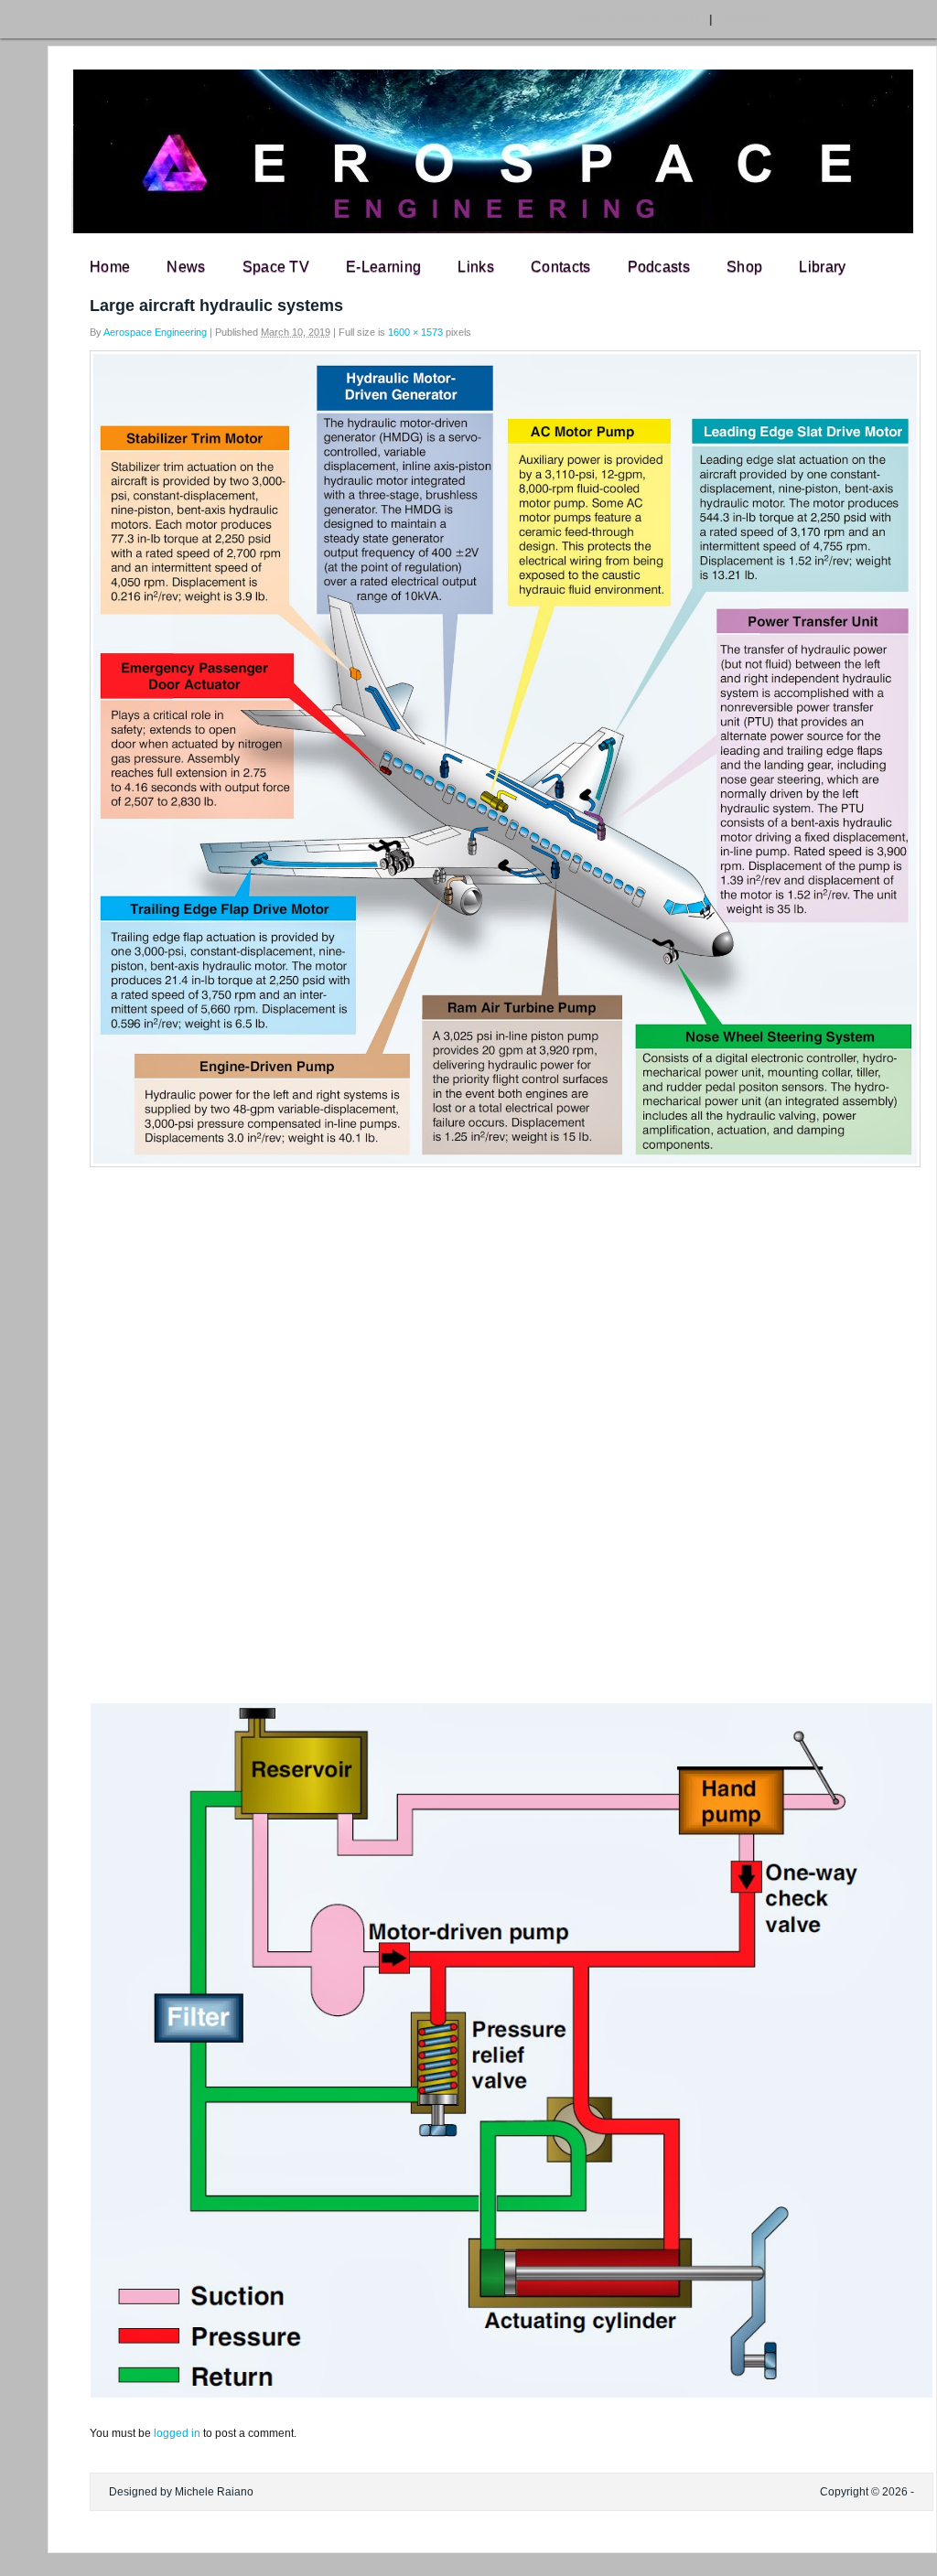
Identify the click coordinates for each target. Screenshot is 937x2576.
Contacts (561, 267)
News (186, 267)
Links (476, 267)
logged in (177, 2433)
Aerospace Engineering (155, 332)
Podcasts (659, 267)
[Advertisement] (468, 1309)
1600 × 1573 (415, 332)
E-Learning (383, 267)
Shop (744, 267)
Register (745, 19)
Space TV (276, 267)
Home (110, 267)
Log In (636, 19)
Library (822, 267)
